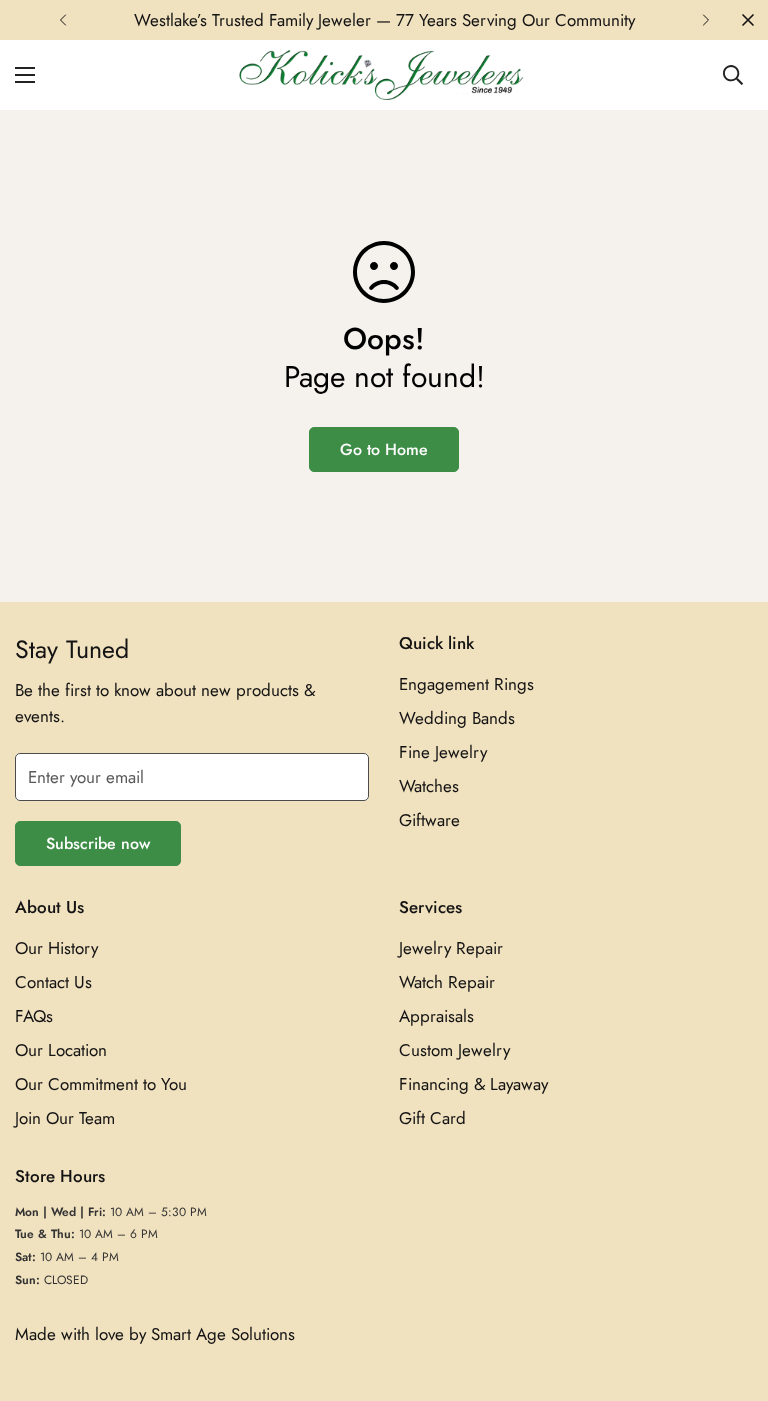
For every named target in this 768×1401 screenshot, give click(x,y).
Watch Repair (447, 982)
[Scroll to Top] (729, 1292)
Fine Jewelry (443, 752)
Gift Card (432, 1118)
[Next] (705, 20)
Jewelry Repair (451, 948)
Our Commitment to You (101, 1084)
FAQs (34, 1016)
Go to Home (384, 449)
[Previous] (62, 20)
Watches (429, 786)
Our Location (61, 1050)
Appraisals (436, 1016)
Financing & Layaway (473, 1084)
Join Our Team (65, 1118)
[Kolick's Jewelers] (384, 75)
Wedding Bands (457, 718)
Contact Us (53, 982)
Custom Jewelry (454, 1050)
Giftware (429, 820)
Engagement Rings (466, 684)
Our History (56, 948)
